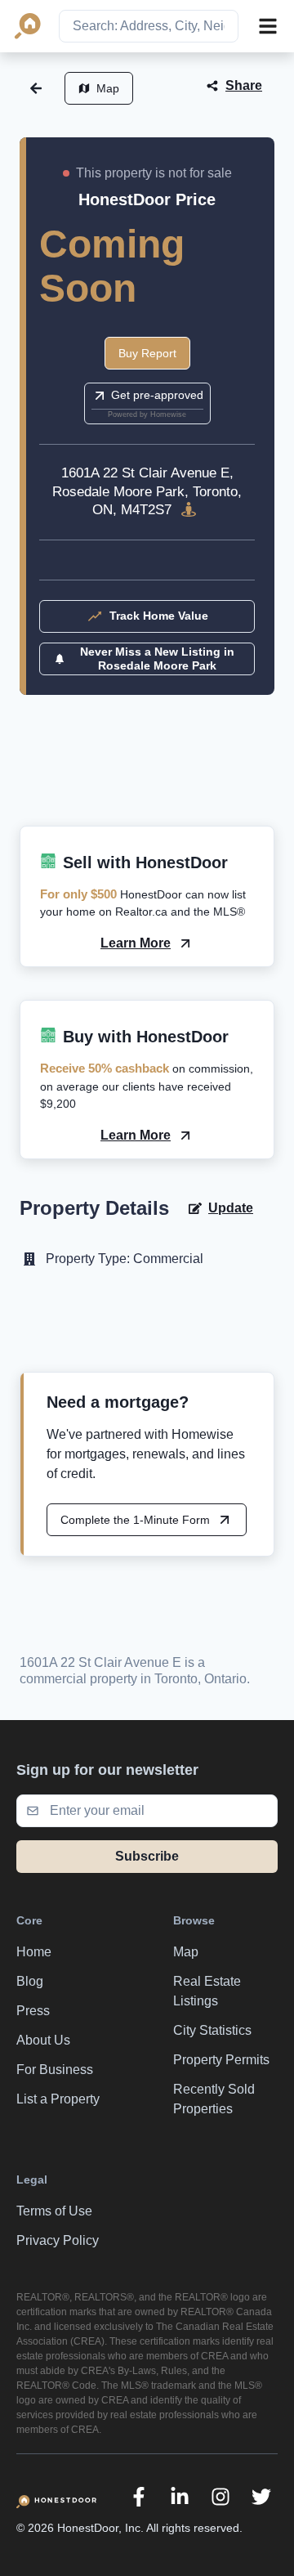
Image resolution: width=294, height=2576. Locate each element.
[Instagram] (220, 2497)
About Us (43, 2040)
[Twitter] (261, 2497)
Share (244, 85)
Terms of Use (54, 2211)
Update (231, 1208)
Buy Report (147, 353)
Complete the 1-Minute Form (135, 1520)
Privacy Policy (58, 2240)
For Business (55, 2070)
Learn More (136, 943)
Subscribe (147, 1856)
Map (108, 88)
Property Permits (221, 2060)
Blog (30, 1981)
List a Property (58, 2099)
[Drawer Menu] (268, 26)
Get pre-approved (157, 395)
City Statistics (212, 2030)
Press (33, 2011)
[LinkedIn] (180, 2497)
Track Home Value (159, 616)
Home (34, 1952)
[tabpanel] (147, 780)
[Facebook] (139, 2497)
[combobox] (149, 26)
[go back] (36, 88)
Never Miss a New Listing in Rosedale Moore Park (157, 659)
